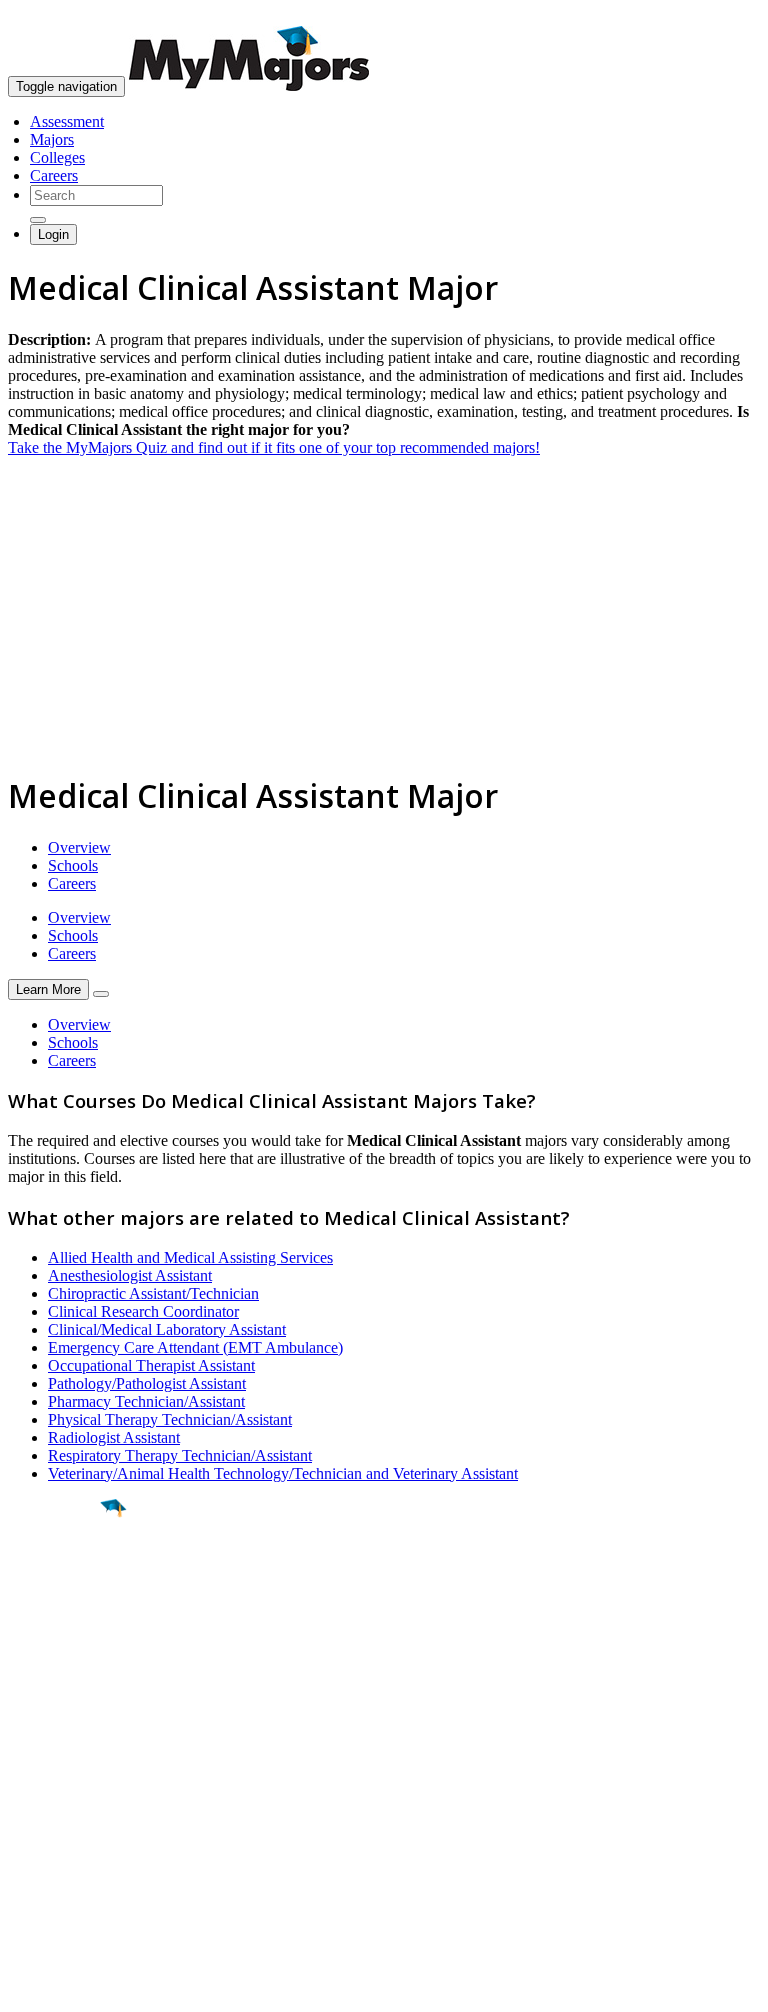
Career (59, 1663)
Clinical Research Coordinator (143, 1311)
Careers (54, 175)
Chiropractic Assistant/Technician (153, 1293)
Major (55, 1576)
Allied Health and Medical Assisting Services (190, 1257)
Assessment (67, 121)
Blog (23, 1867)
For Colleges (48, 1813)
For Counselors (56, 1795)
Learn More (48, 989)
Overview (79, 847)
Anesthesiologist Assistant (130, 1275)
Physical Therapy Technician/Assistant (170, 1419)
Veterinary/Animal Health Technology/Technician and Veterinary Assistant (283, 1473)
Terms (27, 1986)
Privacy (82, 1986)
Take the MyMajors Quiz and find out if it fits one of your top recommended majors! (274, 447)
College (61, 1619)
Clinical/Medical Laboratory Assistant (167, 1329)
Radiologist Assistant (114, 1437)
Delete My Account (70, 1849)
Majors (52, 139)
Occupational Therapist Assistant (151, 1365)
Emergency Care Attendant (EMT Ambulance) (195, 1347)
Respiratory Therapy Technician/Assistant (180, 1455)
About (32, 1737)
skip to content (719, 15)
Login (53, 234)
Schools (73, 865)
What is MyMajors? (70, 1777)
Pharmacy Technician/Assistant (146, 1401)
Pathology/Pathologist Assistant (147, 1383)
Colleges (57, 157)
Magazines (42, 1831)
